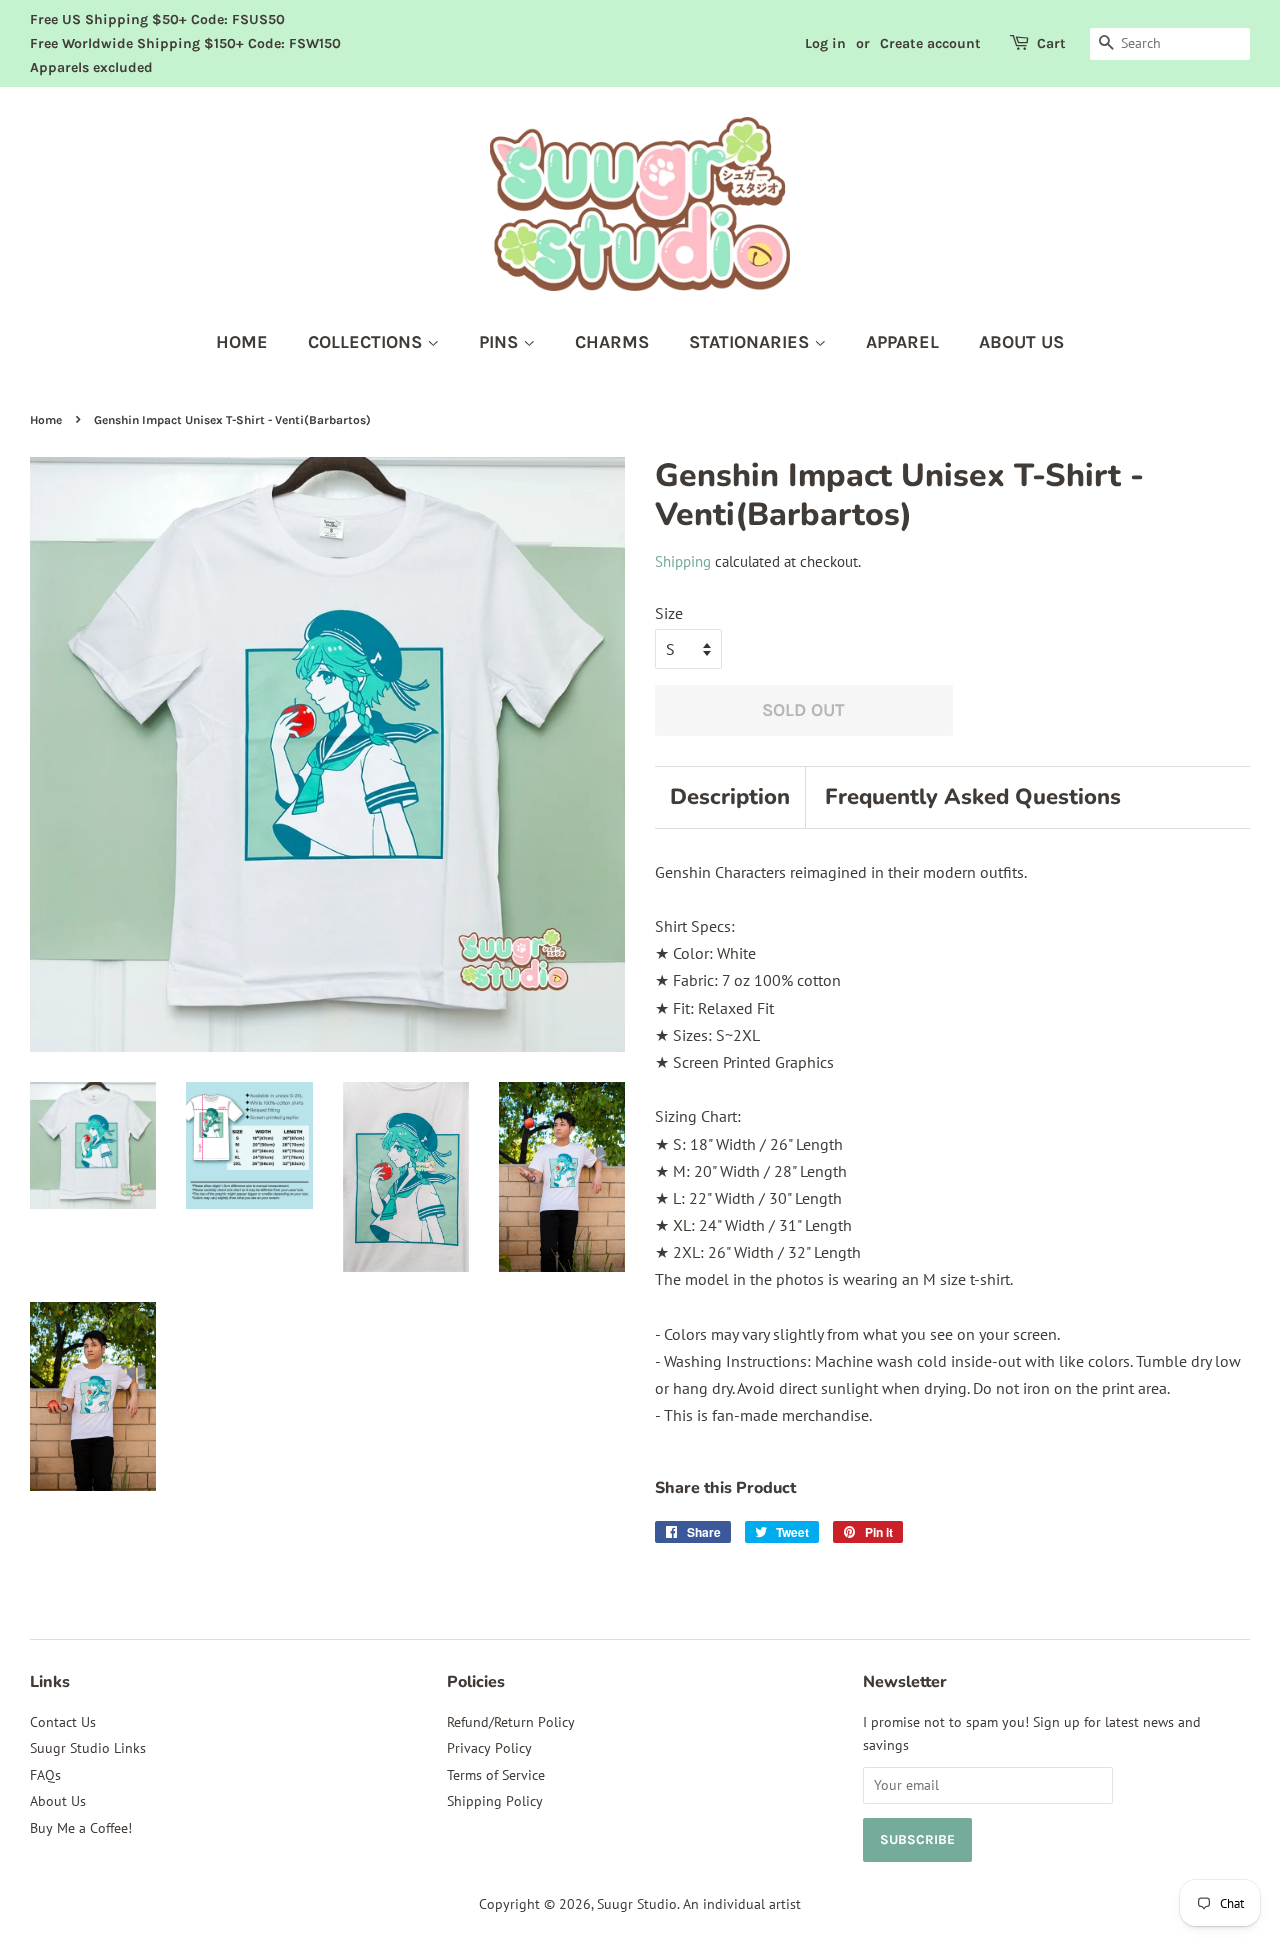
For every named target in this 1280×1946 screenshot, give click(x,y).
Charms (612, 342)
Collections (367, 342)
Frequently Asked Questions (973, 797)
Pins (501, 342)
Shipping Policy (495, 1801)
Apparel (902, 342)
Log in (825, 43)
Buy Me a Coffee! (81, 1828)
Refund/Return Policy (511, 1722)
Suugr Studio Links (88, 1748)
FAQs (45, 1775)
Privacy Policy (489, 1748)
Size (669, 613)
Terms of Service (496, 1775)
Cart (1051, 43)
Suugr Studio (637, 1904)
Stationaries (751, 342)
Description (730, 797)
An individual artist (742, 1904)
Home (242, 342)
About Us (58, 1801)
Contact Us (63, 1722)
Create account (930, 43)
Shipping (683, 561)
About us (1021, 342)
